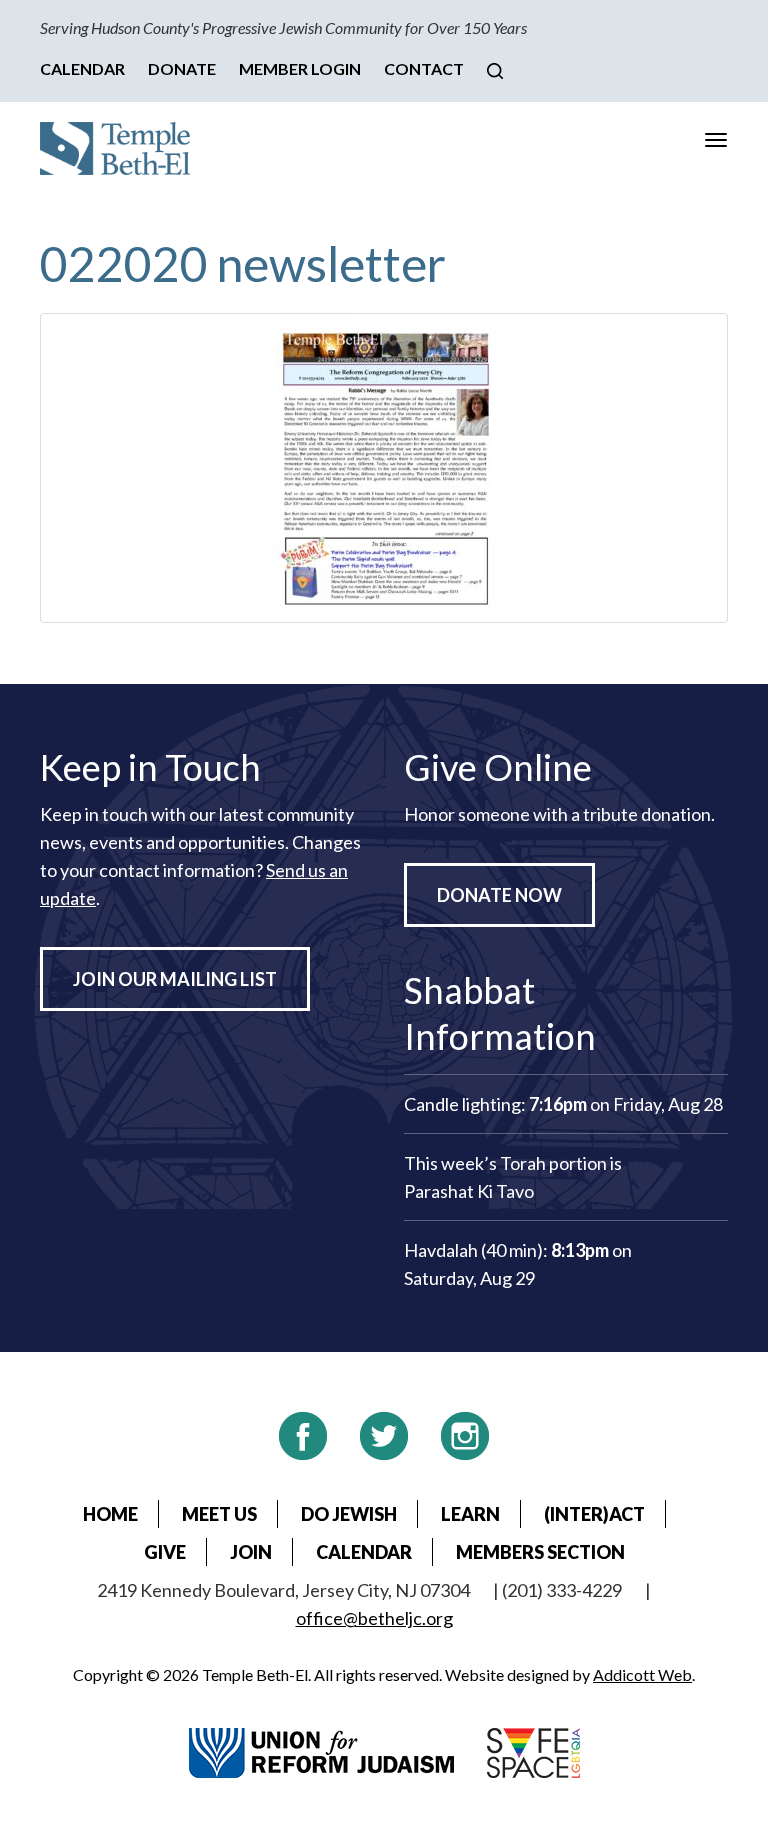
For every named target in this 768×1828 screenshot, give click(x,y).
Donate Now (499, 895)
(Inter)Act (594, 1514)
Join (251, 1552)
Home (110, 1514)
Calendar (82, 68)
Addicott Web (642, 1674)
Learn (470, 1514)
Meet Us (219, 1514)
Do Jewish (349, 1514)
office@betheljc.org (374, 1618)
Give (165, 1552)
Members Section (540, 1552)
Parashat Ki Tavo (469, 1191)
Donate (182, 68)
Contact (424, 68)
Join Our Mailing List (175, 979)
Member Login (300, 68)
